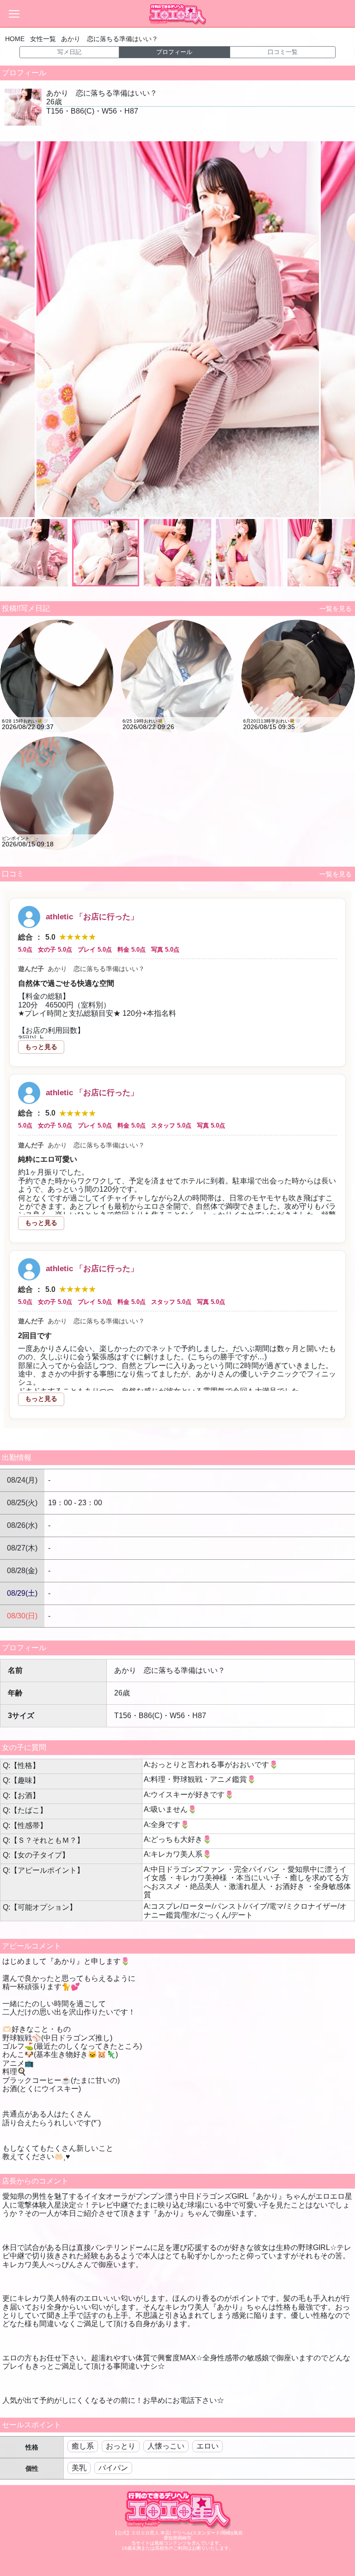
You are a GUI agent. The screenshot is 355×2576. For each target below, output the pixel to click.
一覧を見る (334, 609)
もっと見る (41, 1047)
